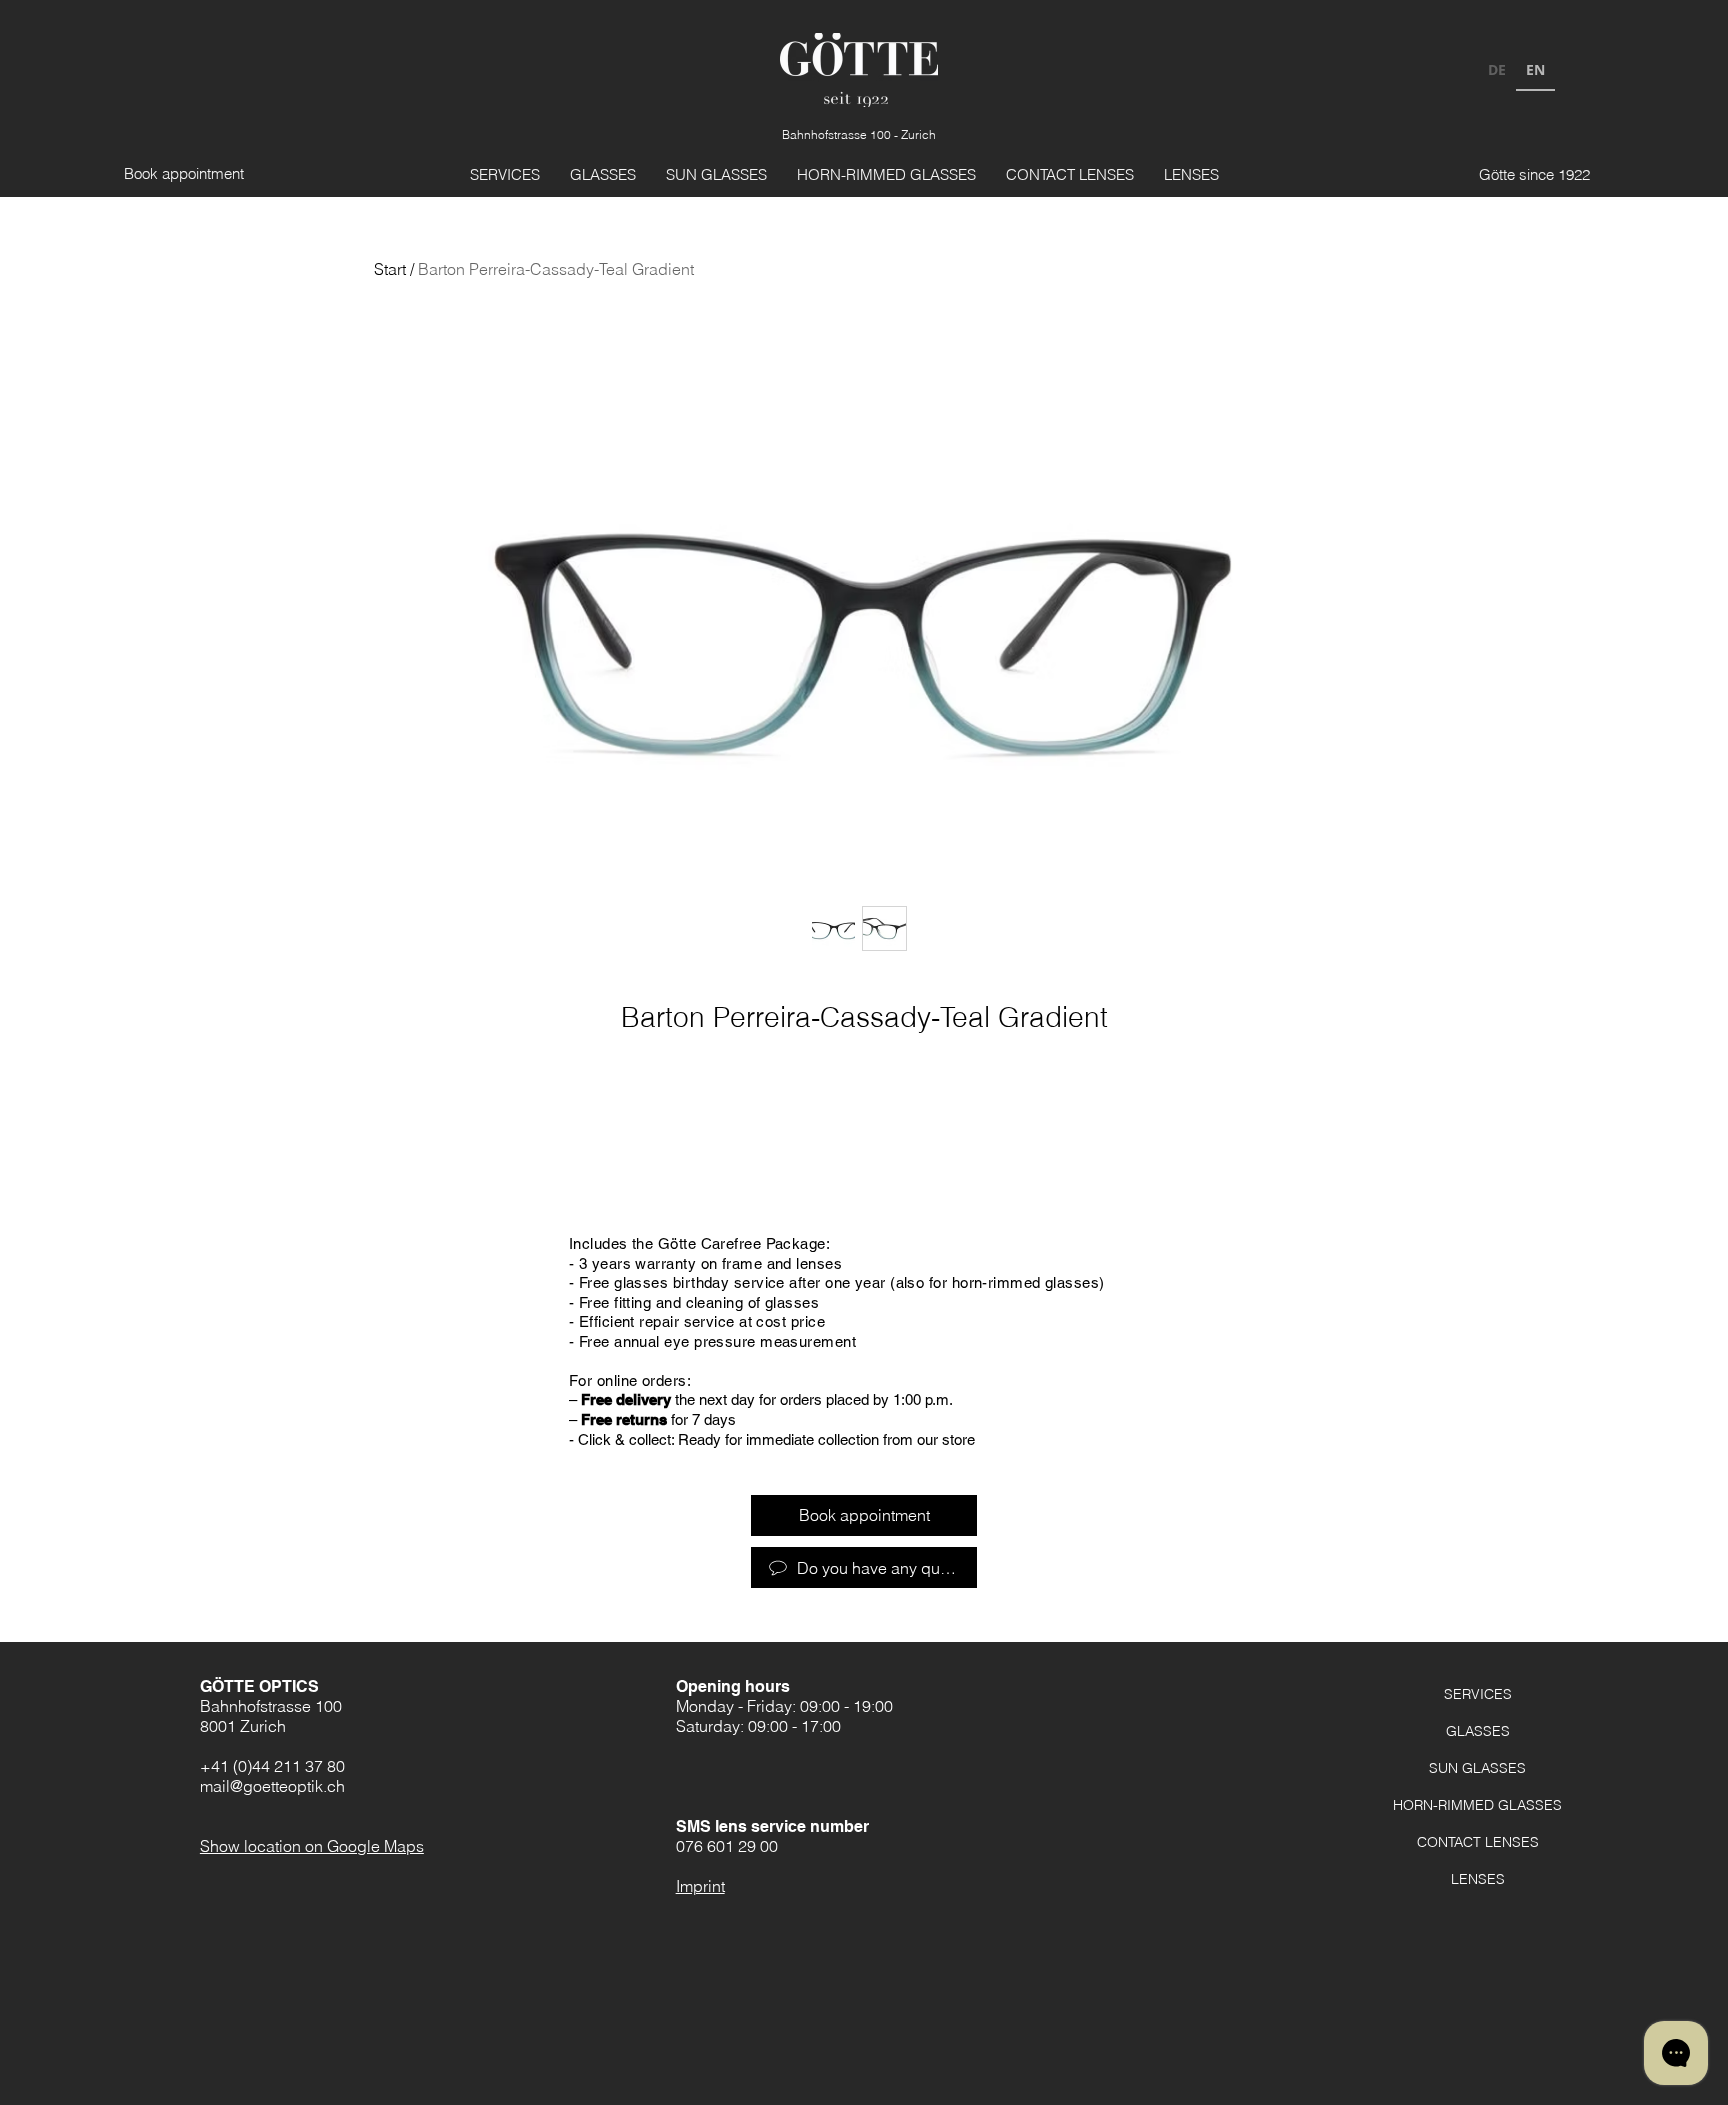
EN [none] (1535, 69)
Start (390, 269)
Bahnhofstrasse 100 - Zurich (859, 134)
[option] (1497, 72)
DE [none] (1497, 69)
